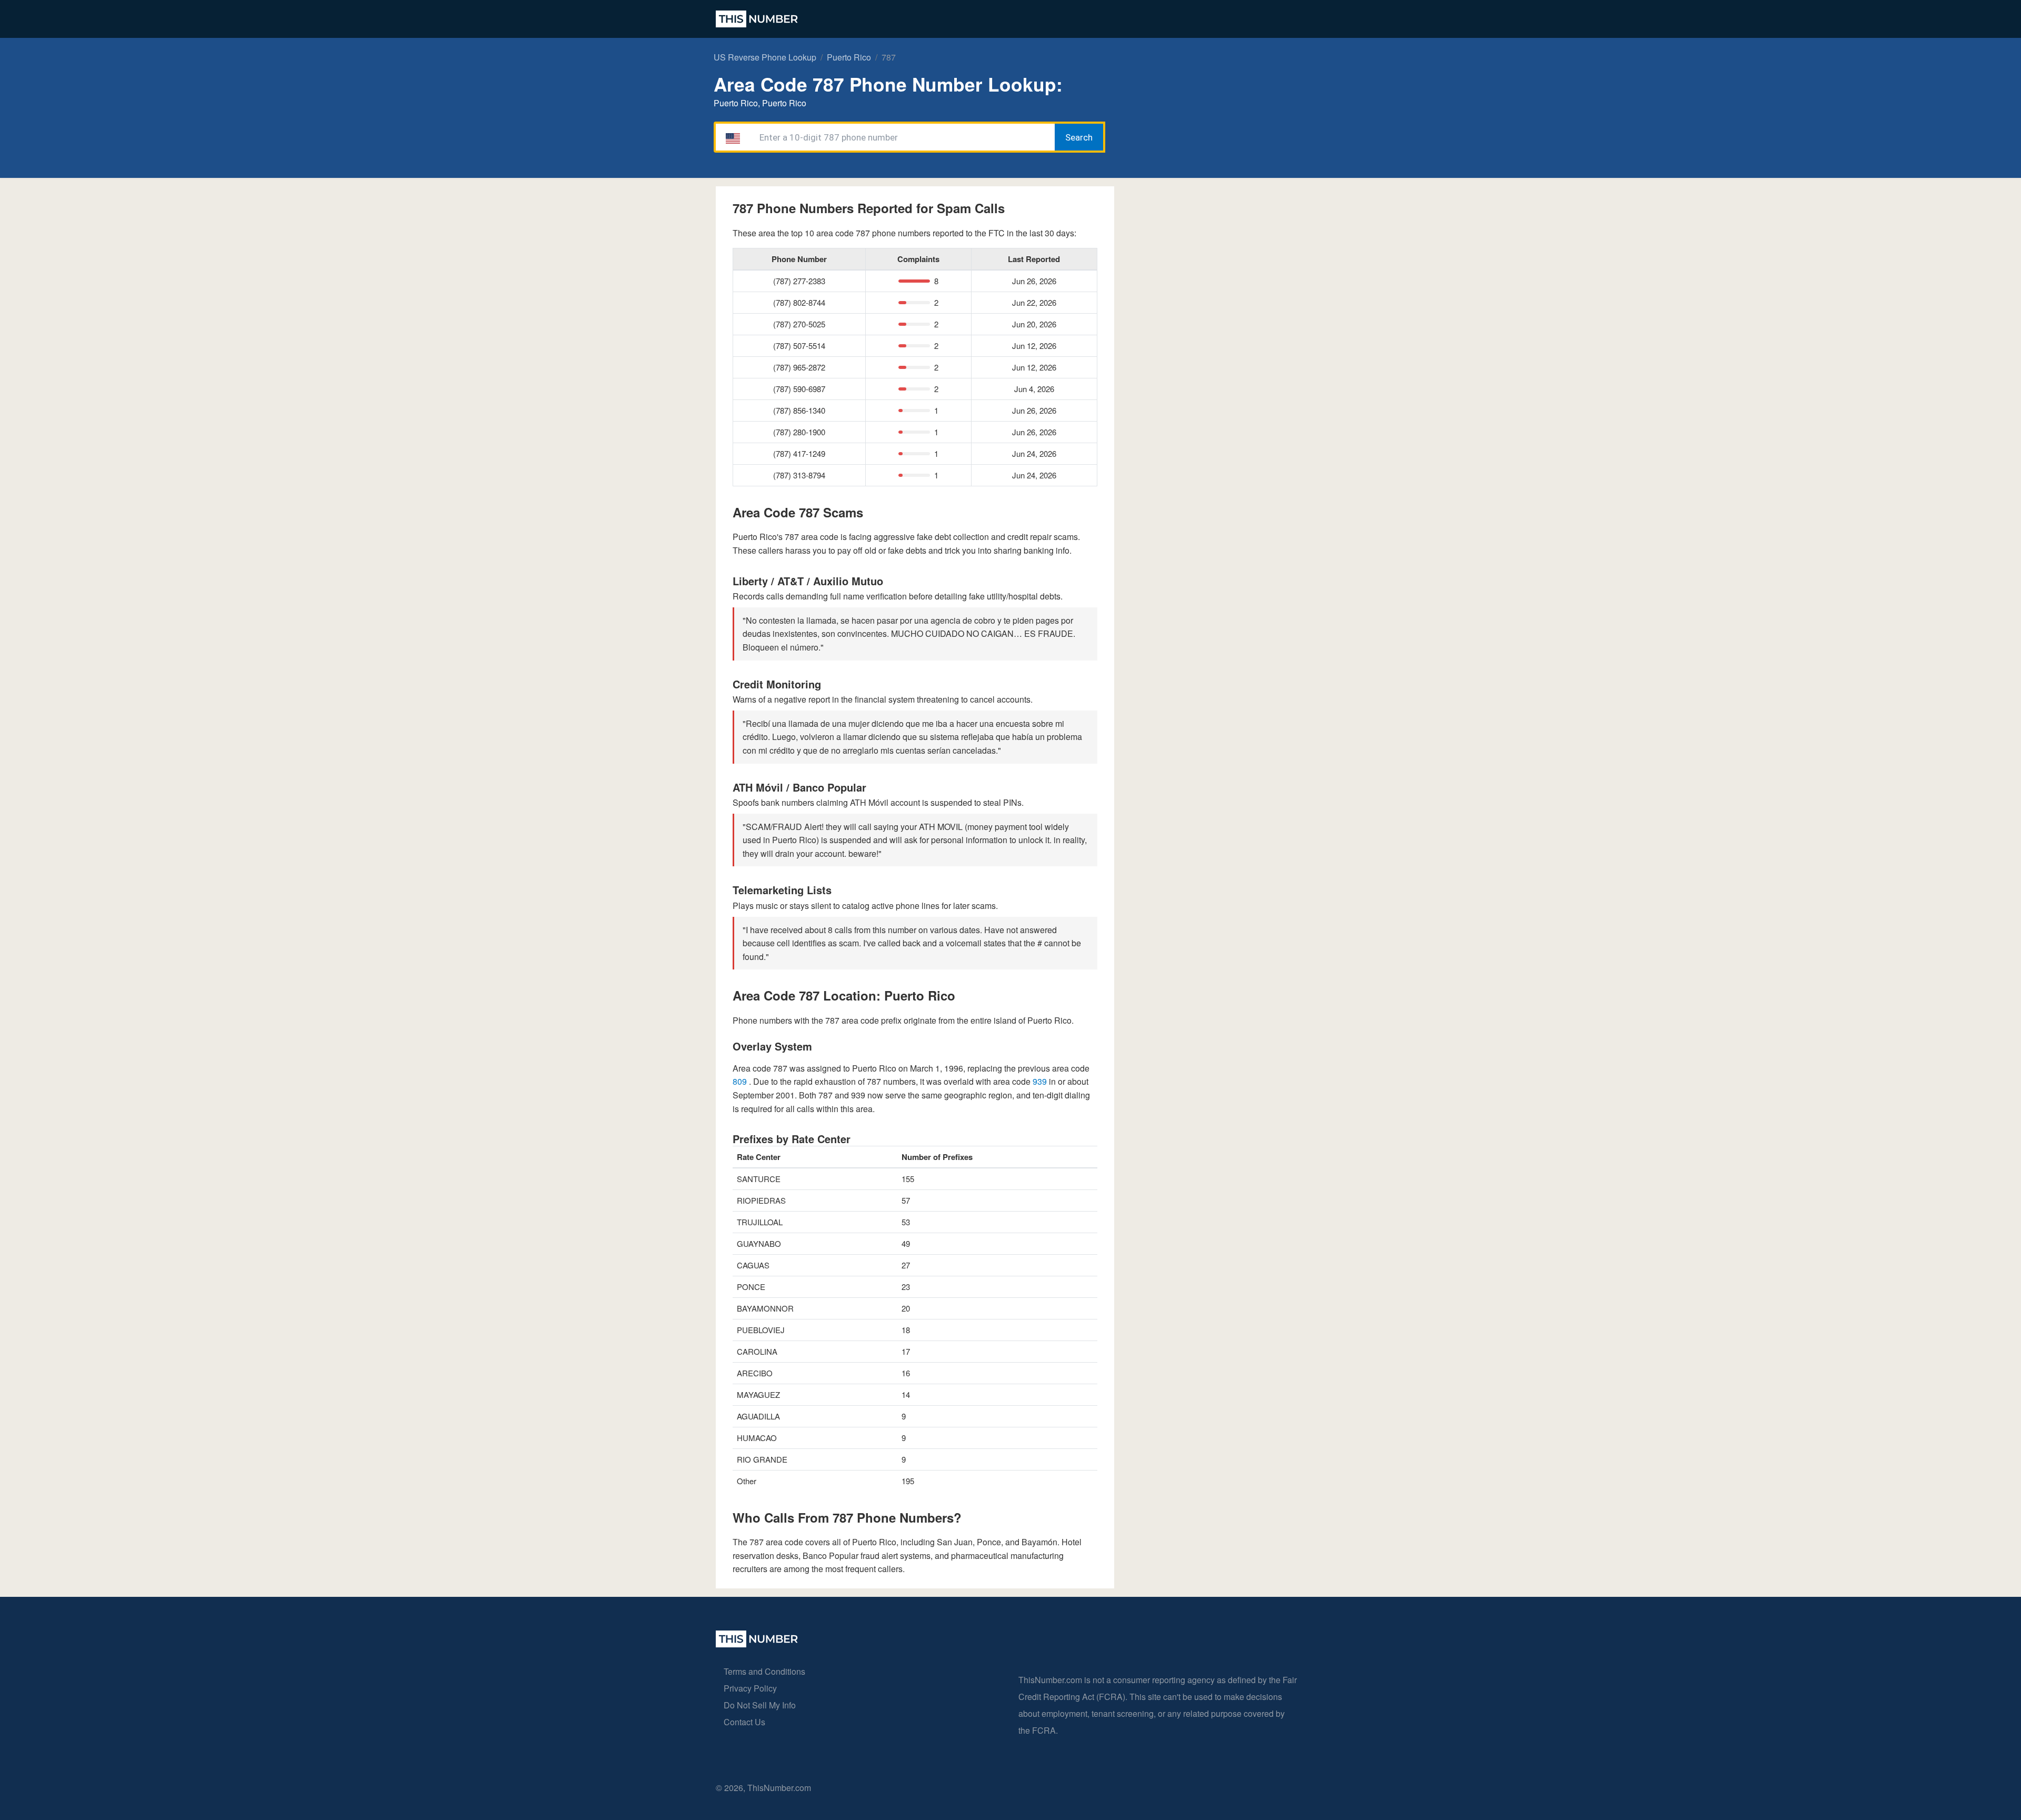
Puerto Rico (849, 57)
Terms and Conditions (764, 1671)
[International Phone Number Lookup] (757, 19)
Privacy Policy (750, 1688)
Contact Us (744, 1722)
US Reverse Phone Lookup (765, 57)
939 (1041, 1081)
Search (1079, 137)
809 (741, 1081)
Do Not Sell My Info (760, 1705)
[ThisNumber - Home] (757, 1644)
